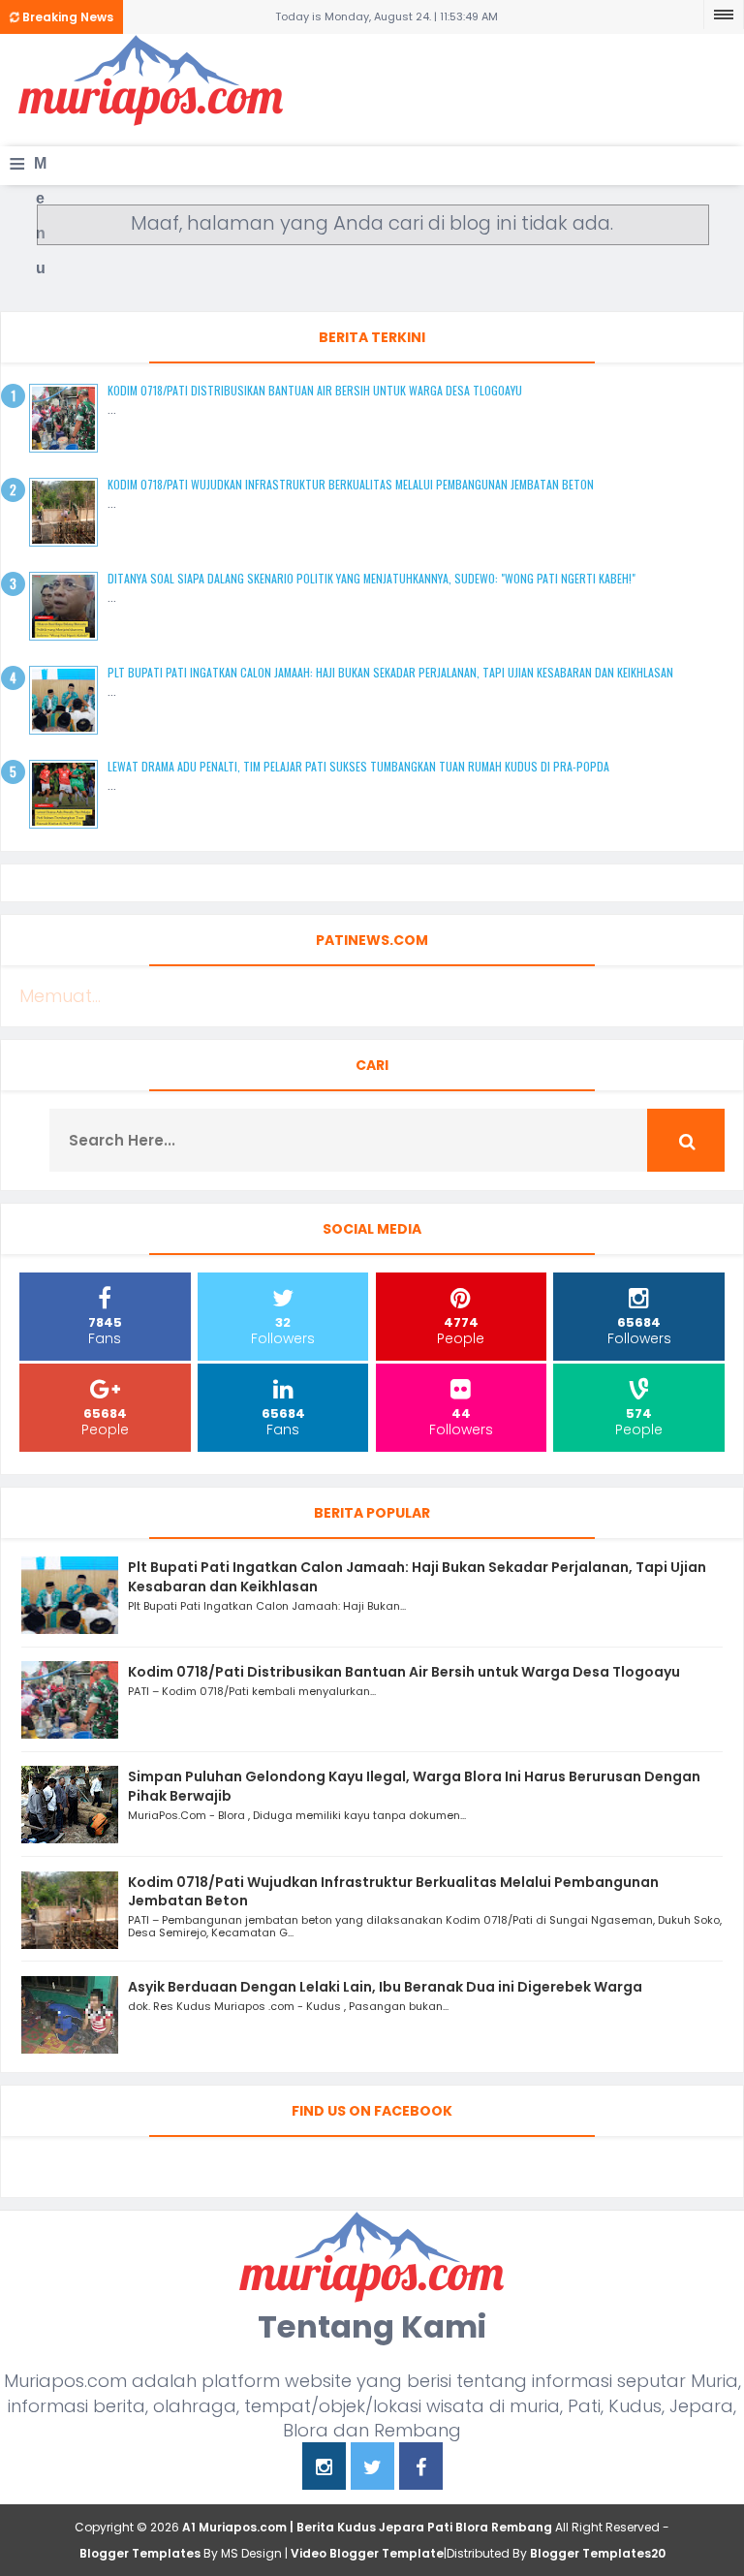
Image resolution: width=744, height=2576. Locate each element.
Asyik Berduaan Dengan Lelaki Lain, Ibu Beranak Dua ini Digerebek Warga (385, 1987)
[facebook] (421, 2469)
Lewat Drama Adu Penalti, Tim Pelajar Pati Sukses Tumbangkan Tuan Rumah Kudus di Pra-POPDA (358, 766)
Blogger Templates (140, 2553)
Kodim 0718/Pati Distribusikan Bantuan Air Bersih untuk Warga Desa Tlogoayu (315, 390)
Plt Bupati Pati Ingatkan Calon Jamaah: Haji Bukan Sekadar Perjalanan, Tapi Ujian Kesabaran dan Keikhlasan (390, 672)
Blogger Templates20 (598, 2553)
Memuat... (60, 996)
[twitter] (372, 2469)
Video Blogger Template (367, 2553)
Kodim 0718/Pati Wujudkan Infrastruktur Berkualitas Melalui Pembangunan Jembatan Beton (351, 484)
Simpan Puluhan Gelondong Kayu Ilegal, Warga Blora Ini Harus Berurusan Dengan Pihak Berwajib (414, 1786)
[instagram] (324, 2469)
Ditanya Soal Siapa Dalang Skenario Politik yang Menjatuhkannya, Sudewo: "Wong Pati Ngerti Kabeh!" (372, 578)
